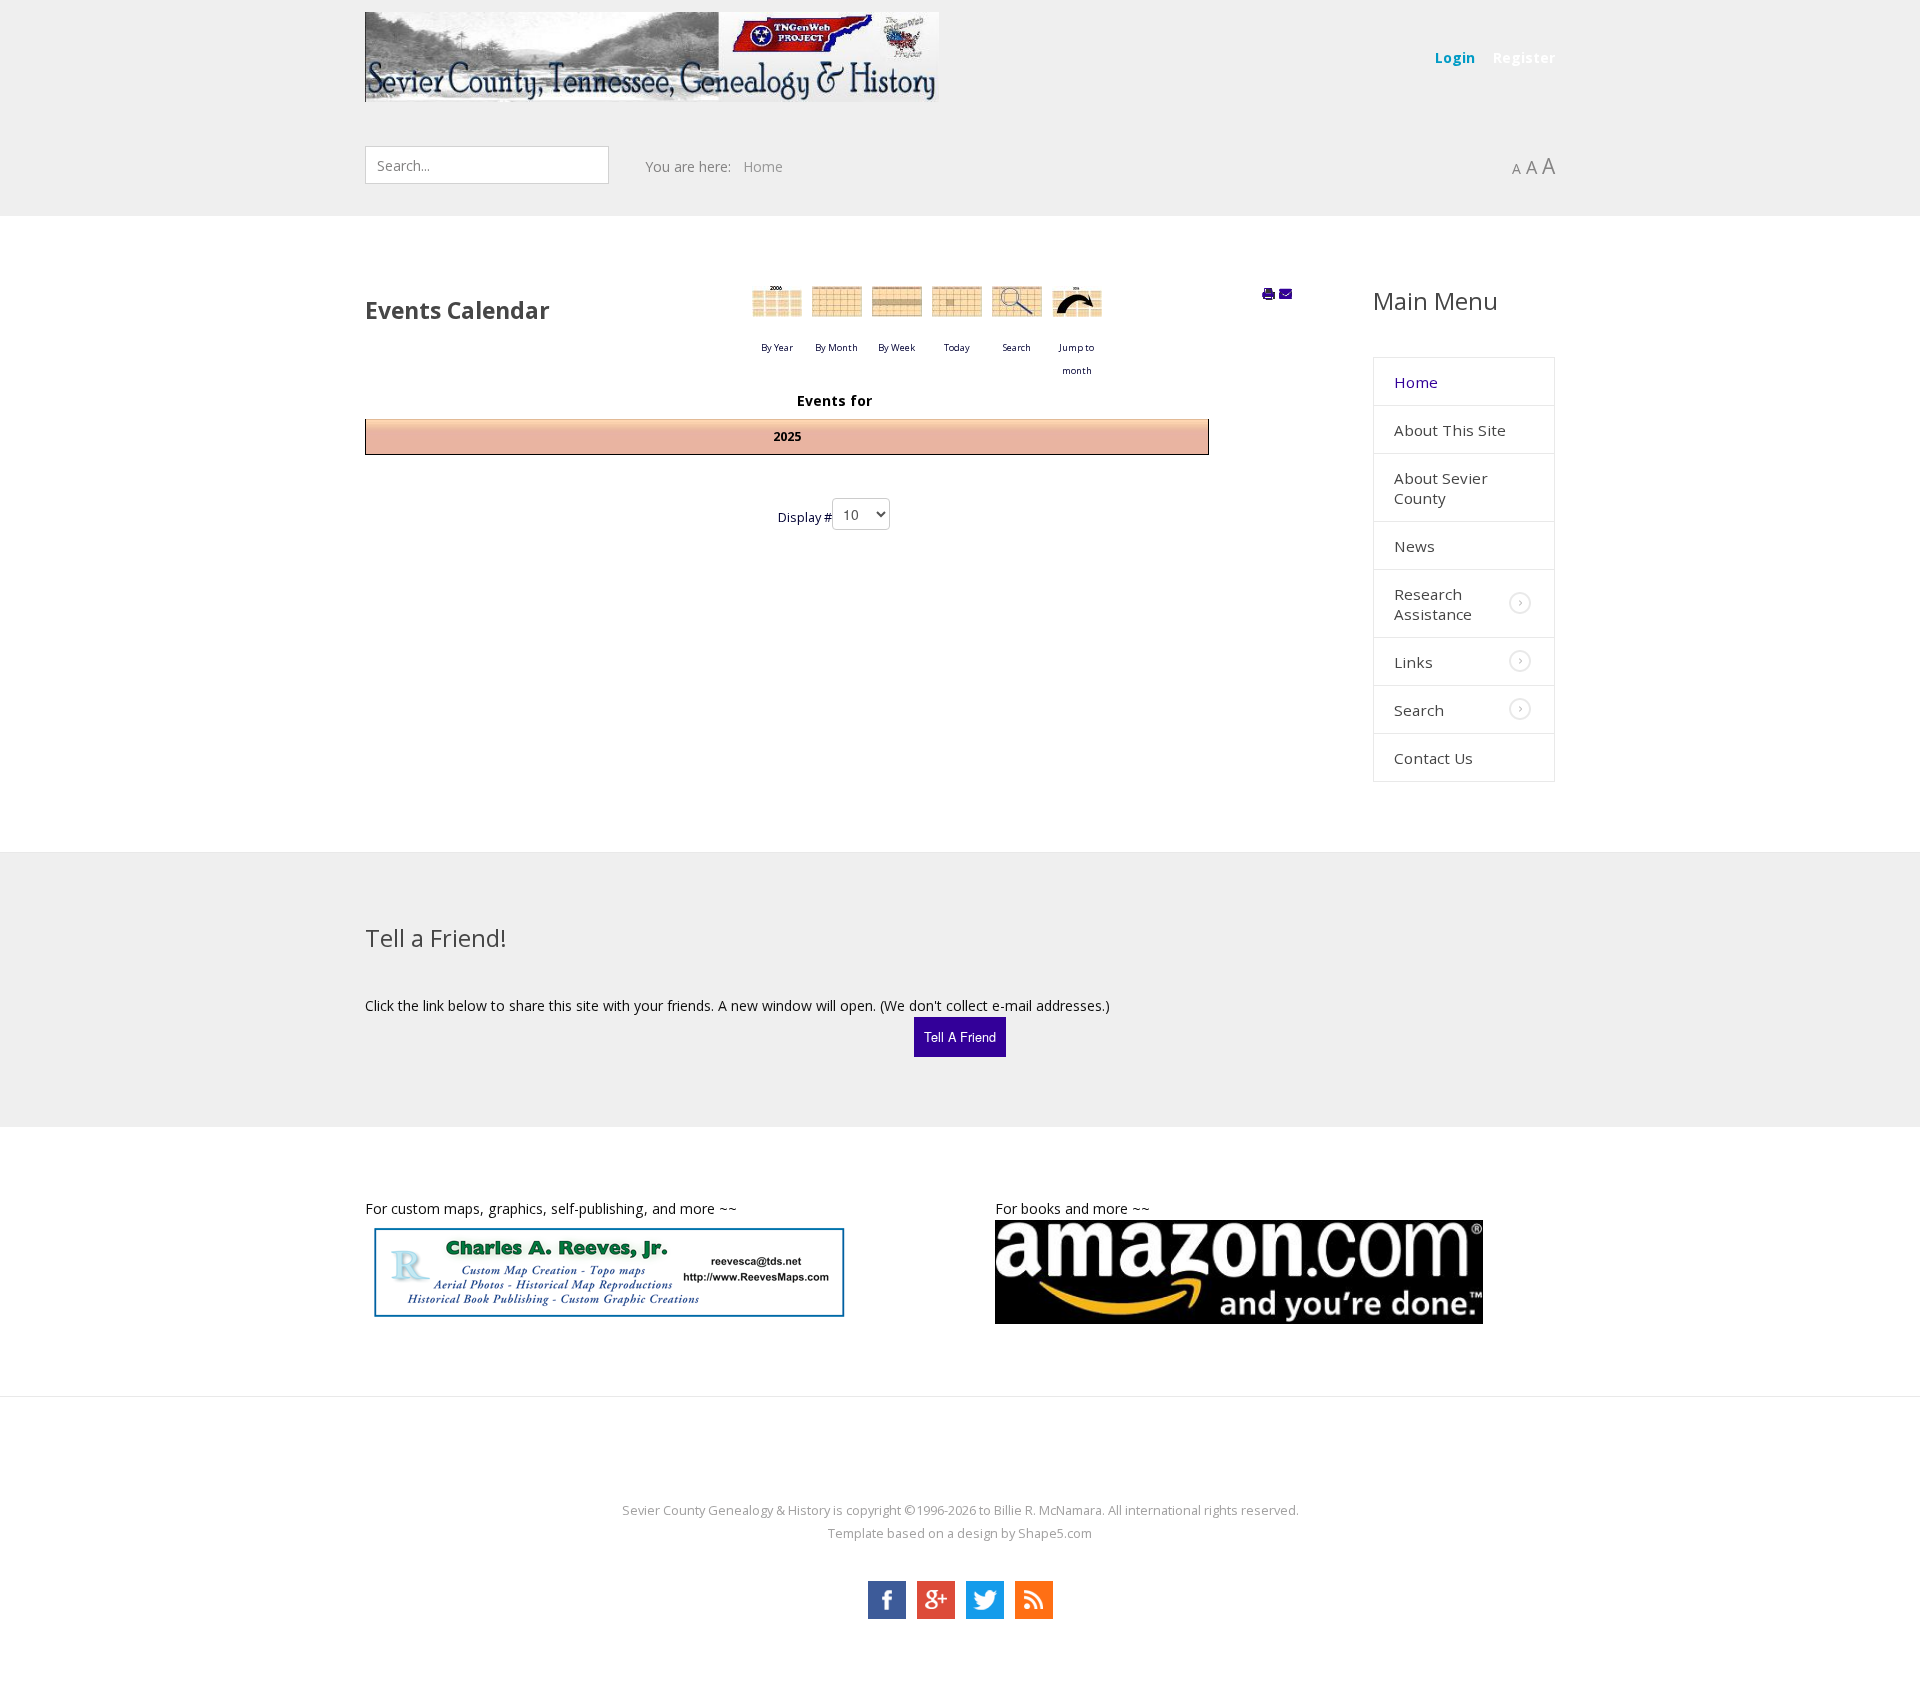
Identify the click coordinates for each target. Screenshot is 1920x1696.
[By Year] (777, 309)
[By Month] (837, 309)
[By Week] (897, 309)
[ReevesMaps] (609, 1270)
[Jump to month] (1077, 309)
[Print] (1269, 295)
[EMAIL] (1286, 295)
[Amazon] (1239, 1269)
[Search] (1017, 309)
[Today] (957, 309)
